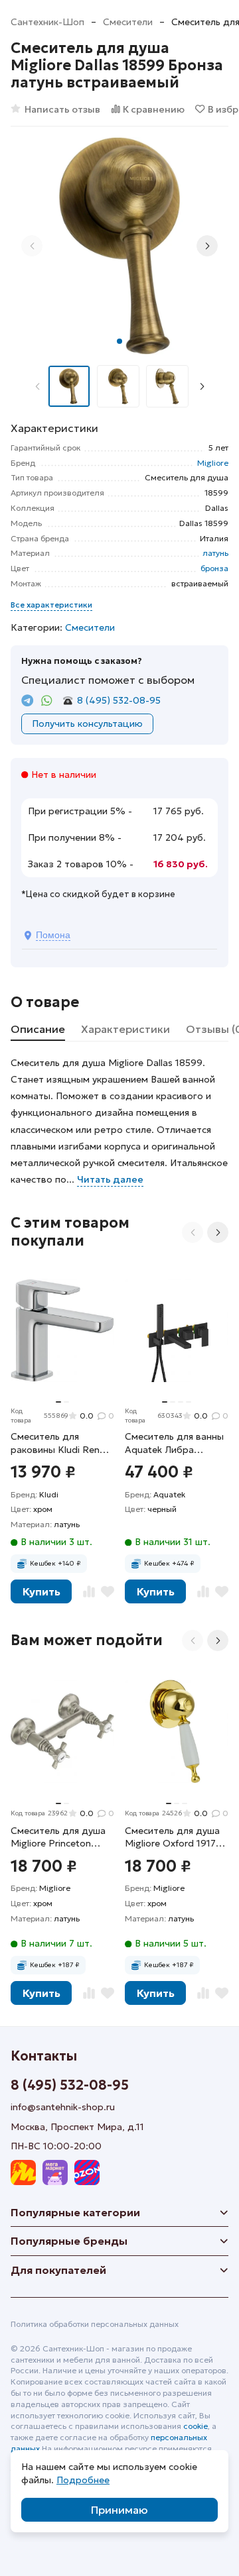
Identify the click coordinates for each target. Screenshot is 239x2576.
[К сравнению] (89, 1591)
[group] (119, 246)
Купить (41, 1591)
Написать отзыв (62, 109)
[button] (119, 341)
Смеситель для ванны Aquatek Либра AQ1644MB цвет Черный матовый (174, 1443)
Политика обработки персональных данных (95, 2324)
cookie (196, 2426)
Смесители (128, 22)
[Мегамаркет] (55, 2173)
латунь (215, 553)
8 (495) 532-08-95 (119, 700)
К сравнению (154, 109)
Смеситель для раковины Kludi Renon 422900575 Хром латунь (61, 1443)
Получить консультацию (87, 724)
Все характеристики (51, 605)
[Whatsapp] (47, 701)
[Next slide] (207, 246)
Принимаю (119, 2510)
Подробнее (83, 2480)
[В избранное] (108, 1591)
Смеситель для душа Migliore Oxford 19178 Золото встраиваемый (176, 1838)
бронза (214, 568)
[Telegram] (28, 701)
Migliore (213, 463)
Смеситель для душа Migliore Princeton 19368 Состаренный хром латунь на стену (59, 1838)
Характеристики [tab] (125, 1029)
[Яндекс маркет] (23, 2173)
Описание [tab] (38, 1029)
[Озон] (87, 2173)
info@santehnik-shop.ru (63, 2107)
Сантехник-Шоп (47, 22)
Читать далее (110, 1179)
